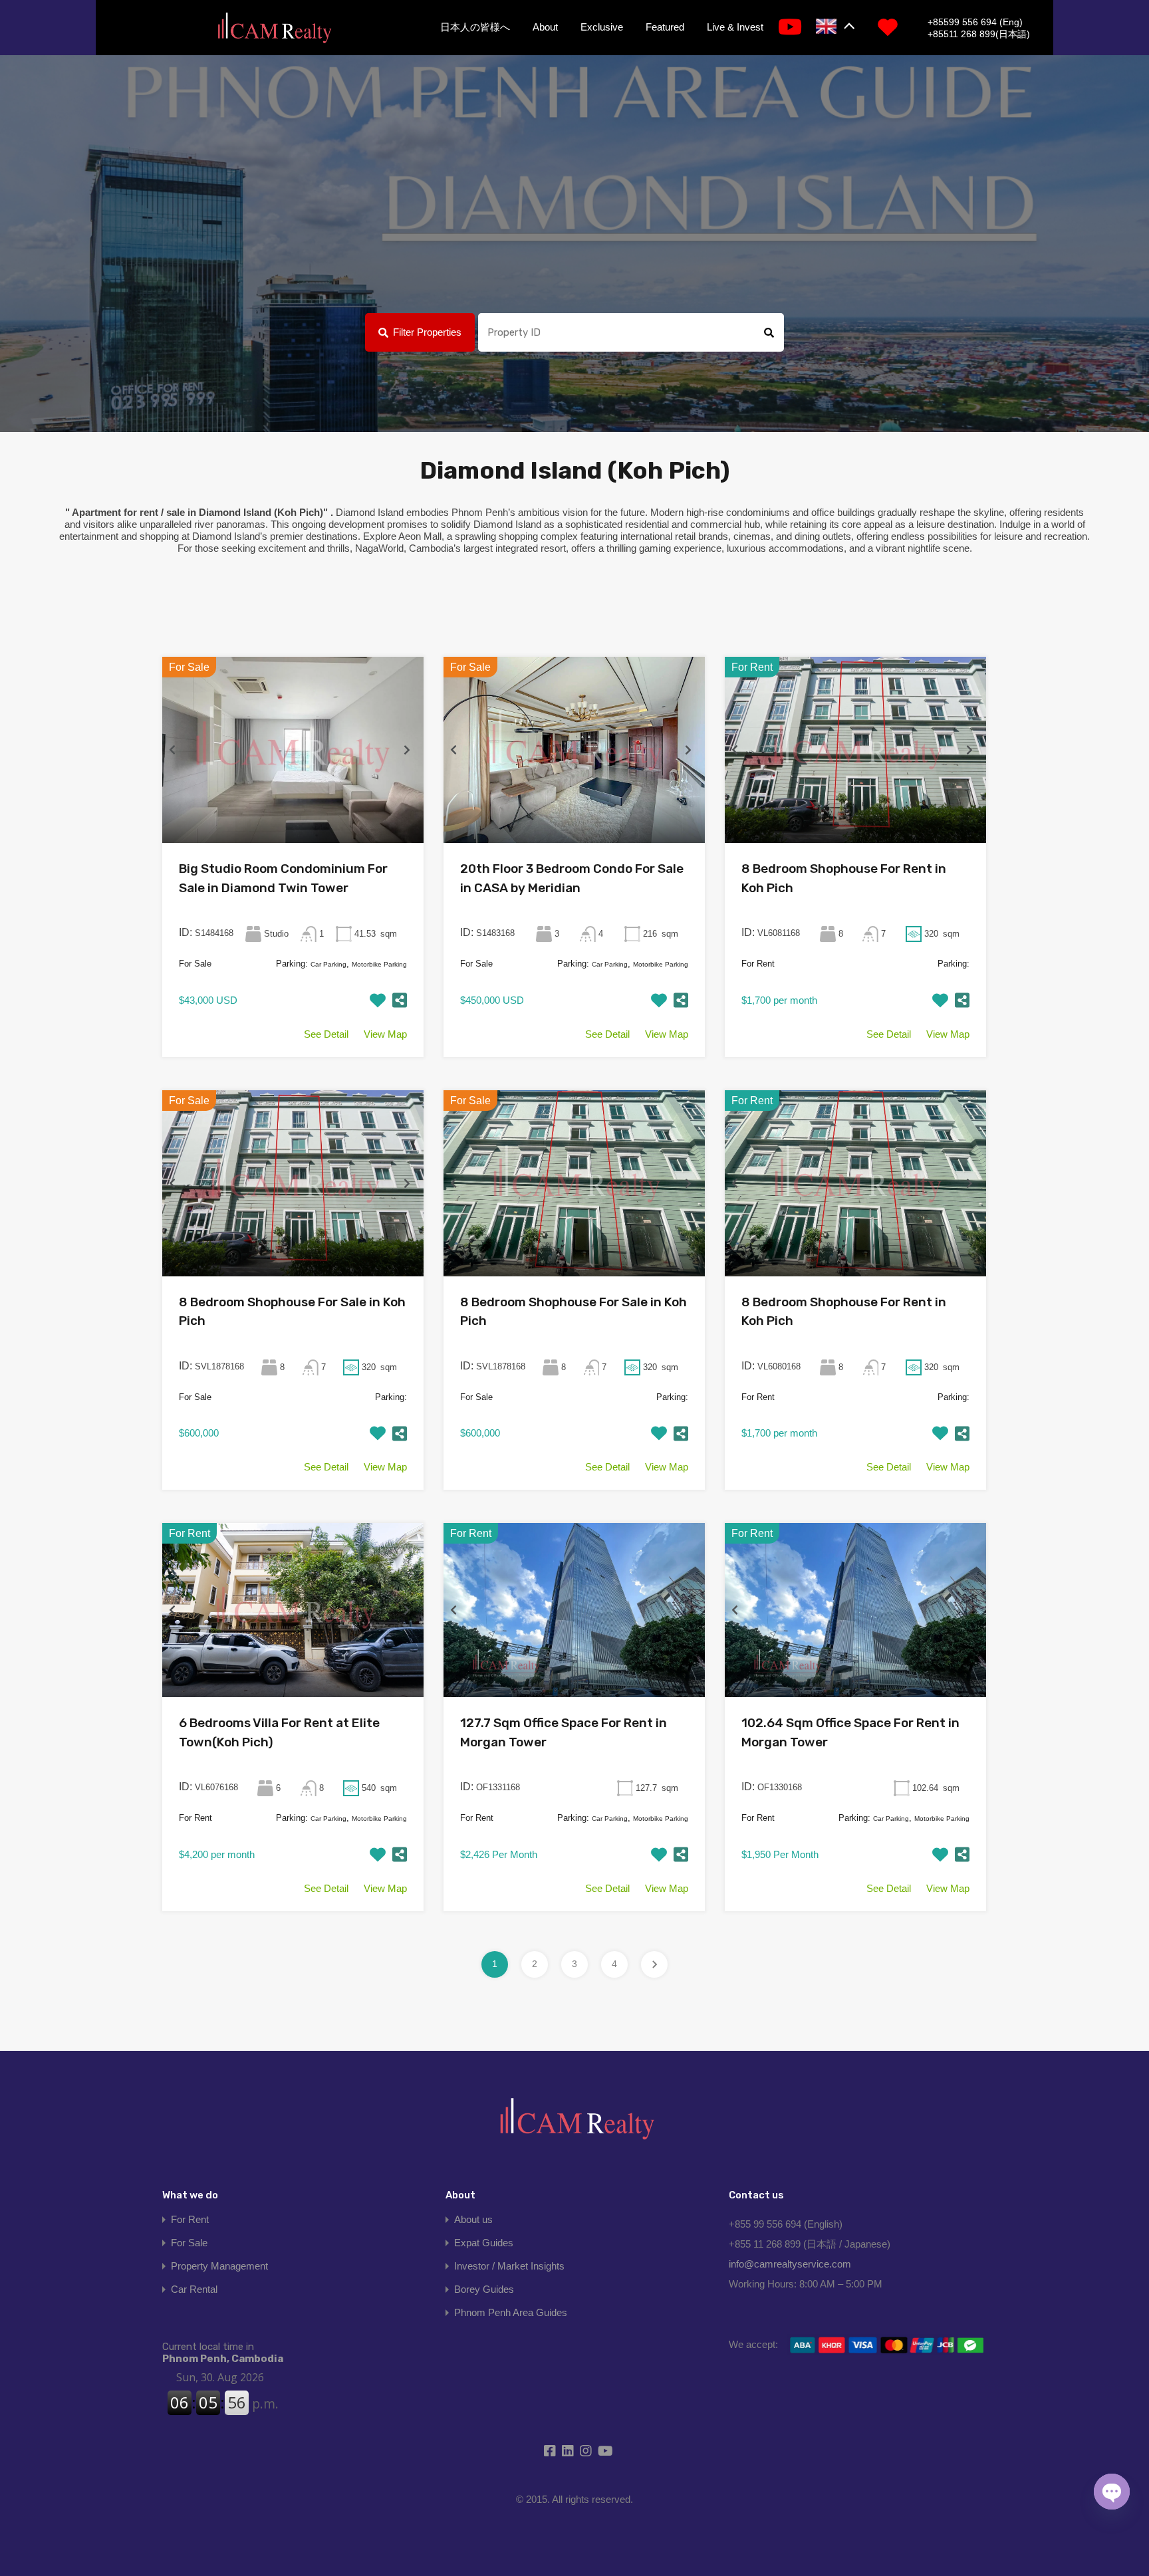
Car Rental (194, 2289)
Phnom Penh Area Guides (511, 2312)
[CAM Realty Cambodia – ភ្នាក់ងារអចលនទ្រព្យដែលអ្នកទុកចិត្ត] (274, 29)
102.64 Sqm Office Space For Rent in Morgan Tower (850, 1732)
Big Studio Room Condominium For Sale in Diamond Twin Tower (283, 878)
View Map (385, 1034)
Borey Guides (484, 2289)
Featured (665, 27)
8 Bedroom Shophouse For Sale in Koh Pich (292, 1312)
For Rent (190, 2219)
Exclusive (602, 27)
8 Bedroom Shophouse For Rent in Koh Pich (844, 878)
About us (473, 2219)
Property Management (219, 2266)
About (545, 27)
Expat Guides (484, 2243)
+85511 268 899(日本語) (979, 34)
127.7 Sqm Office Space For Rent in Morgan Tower (564, 1732)
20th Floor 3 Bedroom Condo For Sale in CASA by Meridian (572, 878)
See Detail (326, 1034)
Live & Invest (735, 27)
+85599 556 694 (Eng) (975, 22)
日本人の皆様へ (475, 27)
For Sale (189, 2243)
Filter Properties (427, 332)
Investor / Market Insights (509, 2266)
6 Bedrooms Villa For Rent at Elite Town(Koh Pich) (279, 1732)
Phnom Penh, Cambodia (223, 2353)
